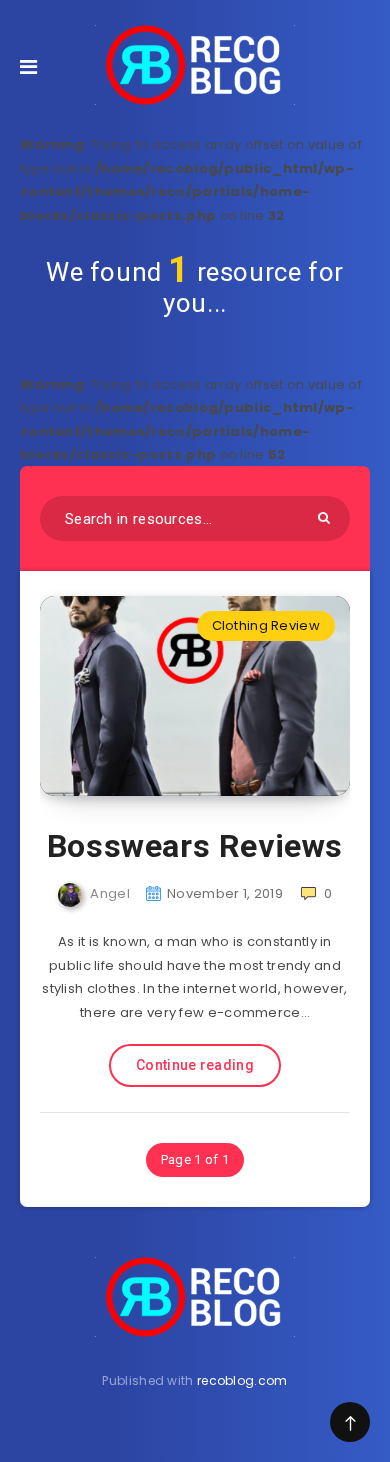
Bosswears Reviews (195, 846)
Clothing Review (266, 625)
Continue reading (195, 1065)
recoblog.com (242, 1380)
